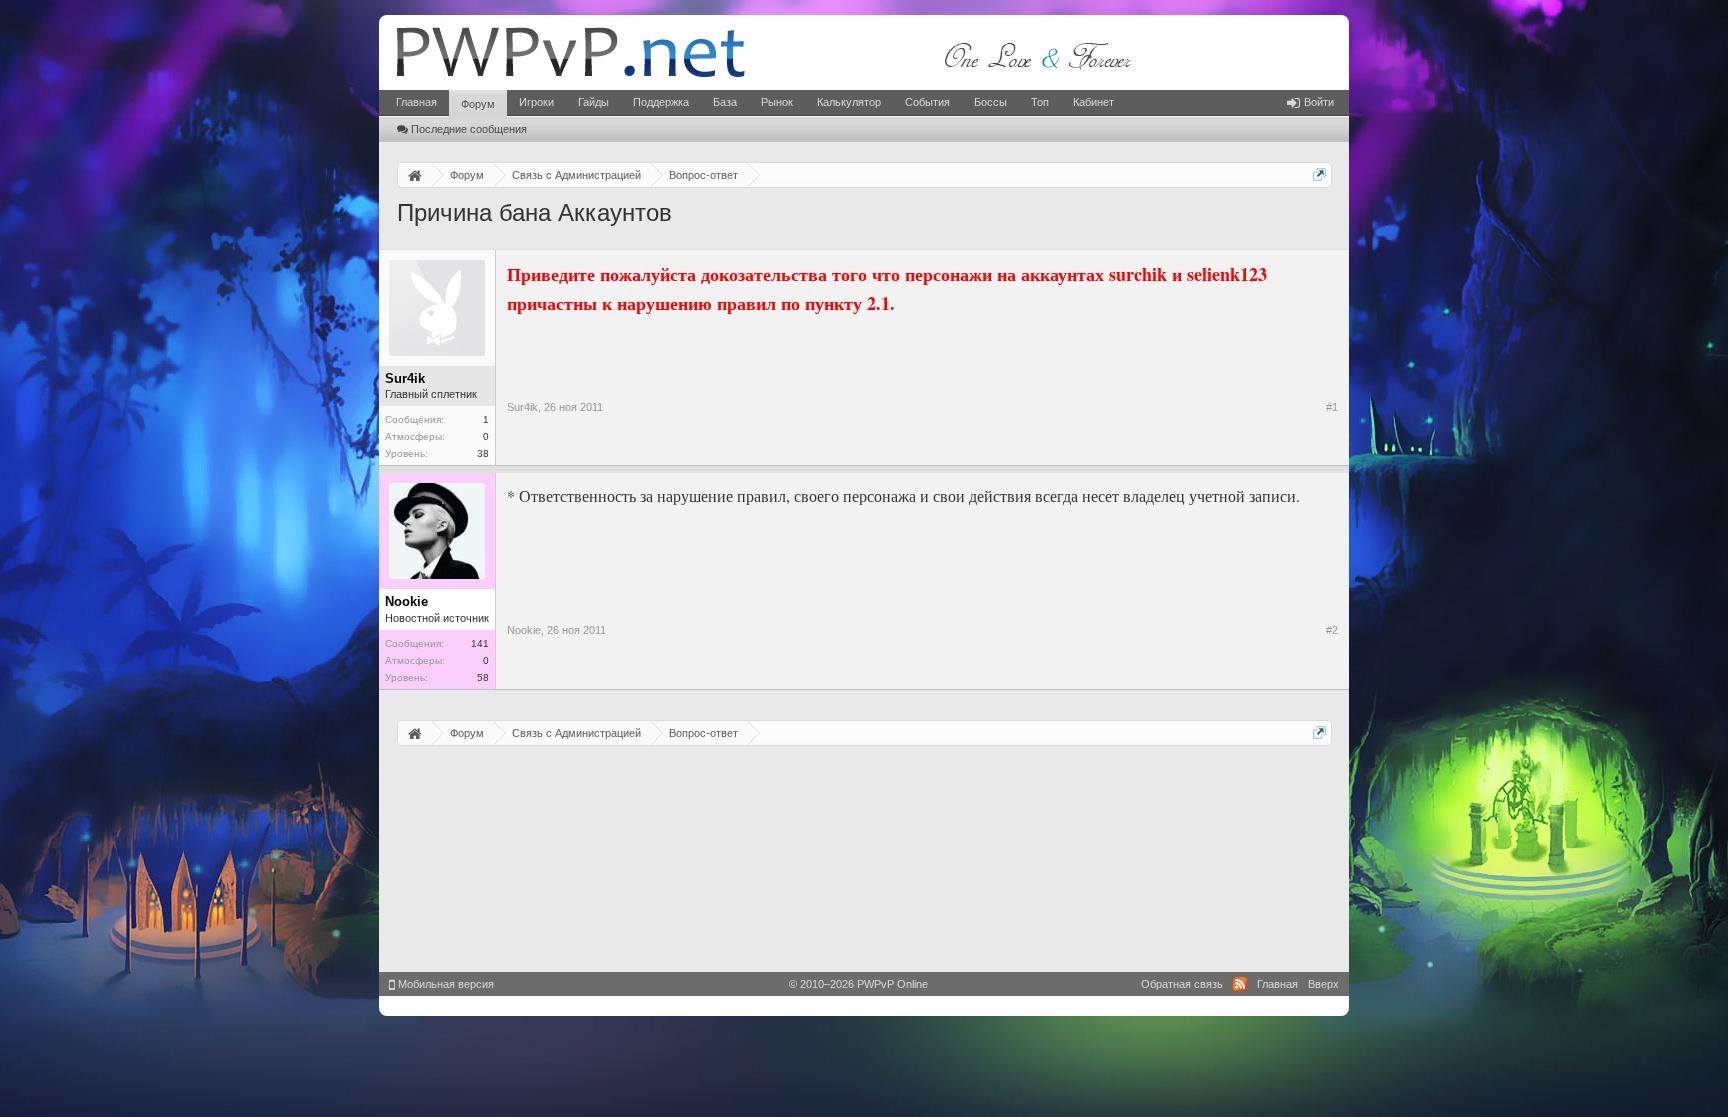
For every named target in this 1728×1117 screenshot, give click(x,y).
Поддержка (661, 102)
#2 (1332, 630)
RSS (1240, 984)
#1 (1332, 407)
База (725, 102)
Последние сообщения (469, 129)
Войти (1319, 102)
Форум (478, 104)
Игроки (536, 102)
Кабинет (1093, 102)
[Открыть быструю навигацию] (1319, 174)
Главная (416, 102)
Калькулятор (849, 102)
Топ (1040, 102)
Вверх (1323, 984)
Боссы (990, 102)
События (927, 102)
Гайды (593, 102)
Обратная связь (1182, 984)
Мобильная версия (444, 984)
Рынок (777, 102)
